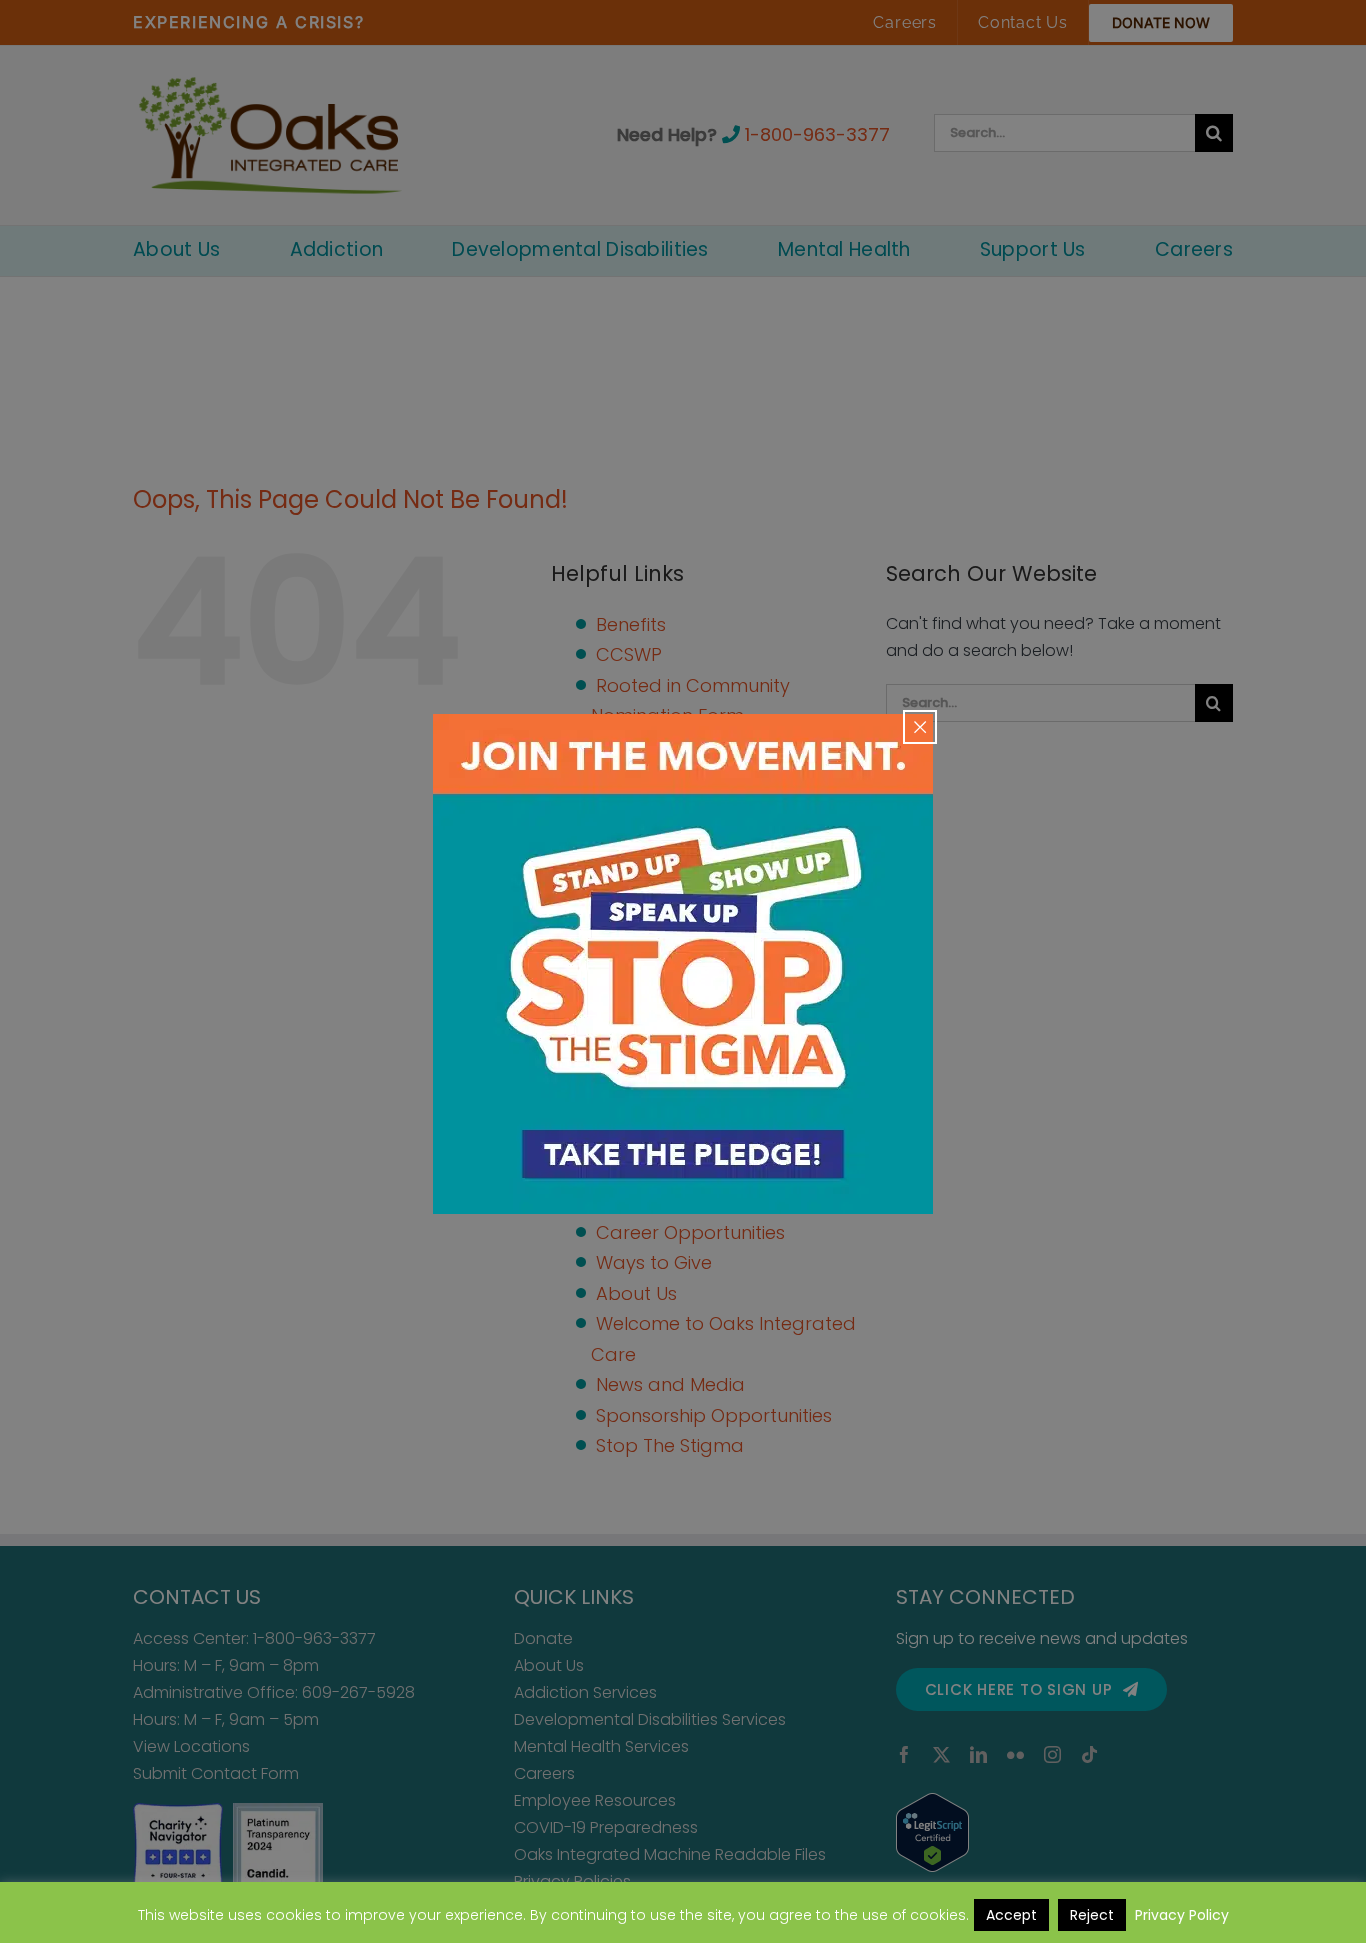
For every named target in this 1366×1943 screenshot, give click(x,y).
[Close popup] (920, 727)
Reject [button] (1092, 1915)
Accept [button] (1011, 1915)
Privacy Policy (1182, 1915)
